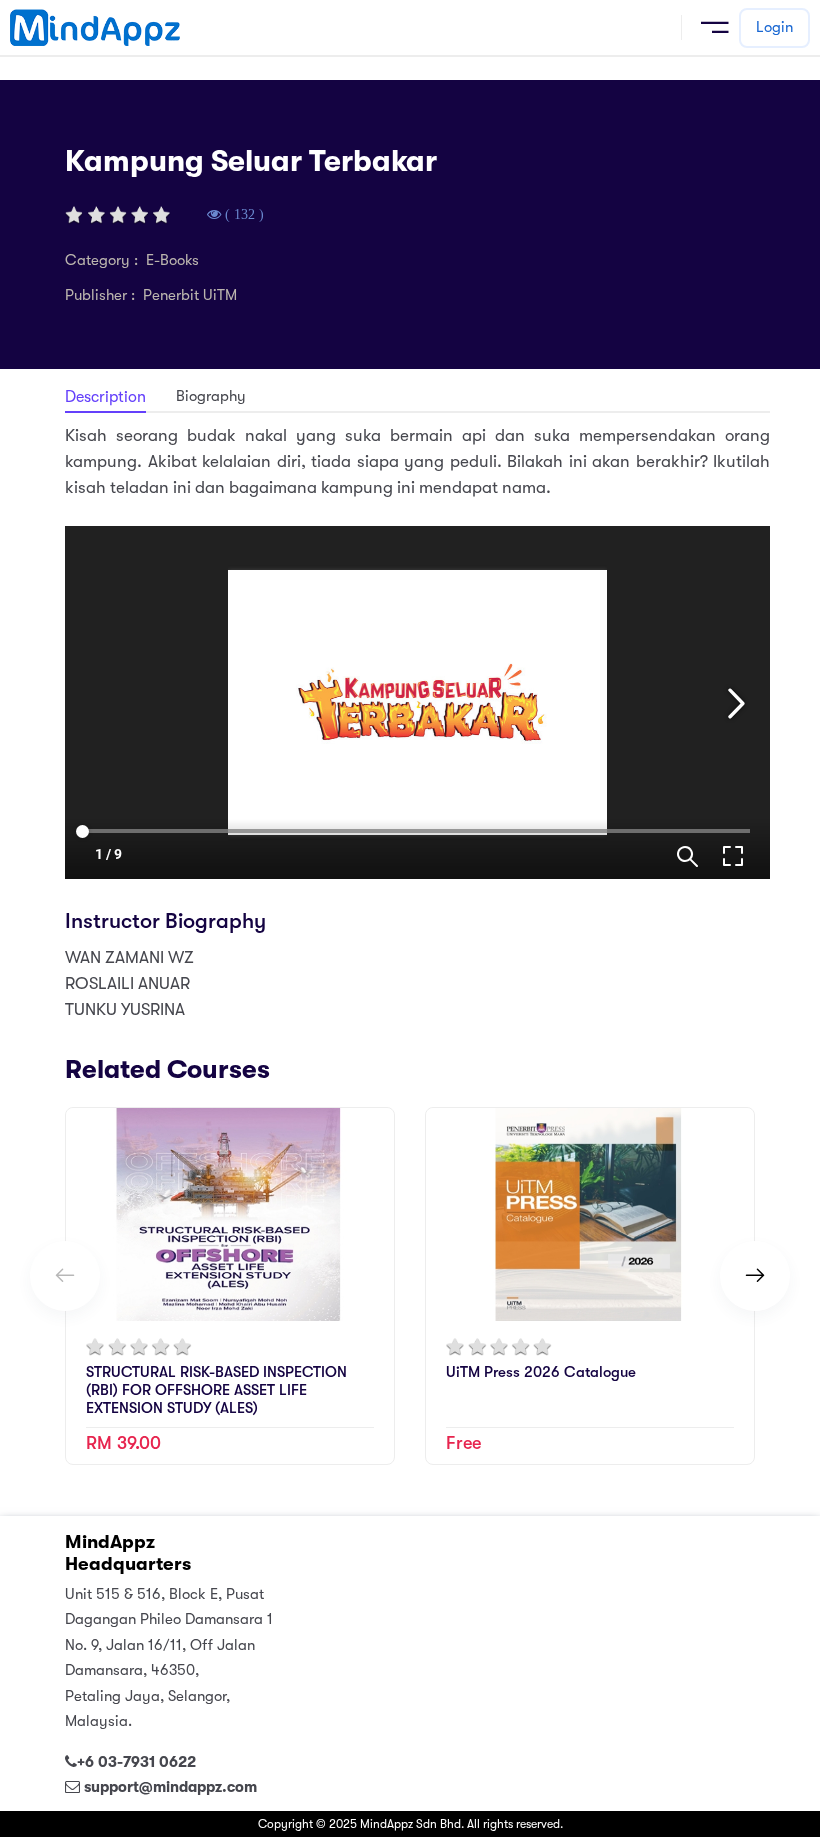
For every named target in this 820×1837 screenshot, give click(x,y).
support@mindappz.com (170, 1787)
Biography (211, 396)
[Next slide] (755, 1276)
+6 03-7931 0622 (136, 1762)
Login (774, 27)
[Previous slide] (65, 1276)
